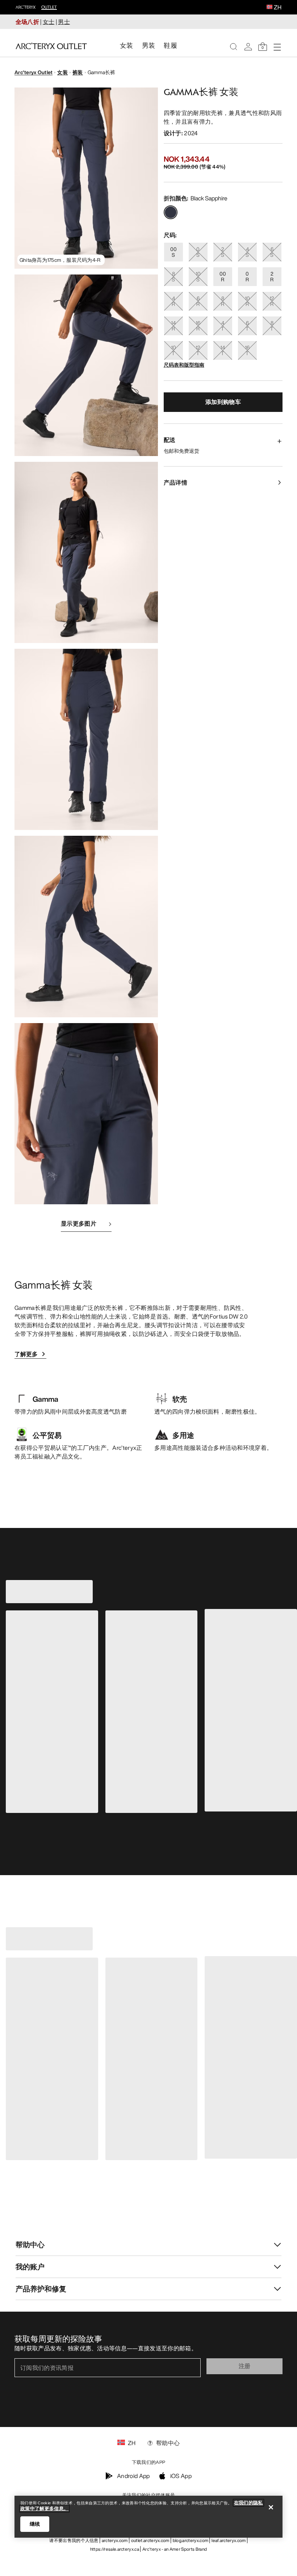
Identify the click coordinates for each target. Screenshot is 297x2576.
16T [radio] (247, 350)
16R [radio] (198, 326)
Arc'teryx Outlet (34, 72)
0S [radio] (198, 252)
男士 (64, 22)
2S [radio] (223, 252)
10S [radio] (198, 276)
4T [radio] (223, 326)
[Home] (51, 46)
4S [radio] (247, 252)
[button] (269, 8)
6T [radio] (247, 326)
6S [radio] (272, 252)
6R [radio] (198, 301)
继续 (35, 2524)
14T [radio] (223, 350)
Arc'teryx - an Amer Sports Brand (175, 2549)
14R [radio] (173, 326)
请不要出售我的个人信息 (74, 2540)
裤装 (78, 72)
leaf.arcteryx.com (229, 2540)
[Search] (234, 47)
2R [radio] (272, 276)
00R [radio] (223, 276)
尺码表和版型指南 (184, 365)
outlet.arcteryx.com (150, 2540)
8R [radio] (223, 301)
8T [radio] (272, 326)
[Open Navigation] (277, 47)
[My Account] (248, 47)
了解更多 (26, 1354)
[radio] (171, 212)
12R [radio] (272, 301)
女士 (49, 22)
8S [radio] (173, 276)
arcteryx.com (115, 2540)
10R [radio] (247, 301)
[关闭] (271, 2507)
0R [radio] (247, 276)
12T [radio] (198, 350)
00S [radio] (173, 252)
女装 (62, 72)
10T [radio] (173, 350)
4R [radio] (173, 301)
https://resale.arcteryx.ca (115, 2549)
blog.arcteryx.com (191, 2540)
